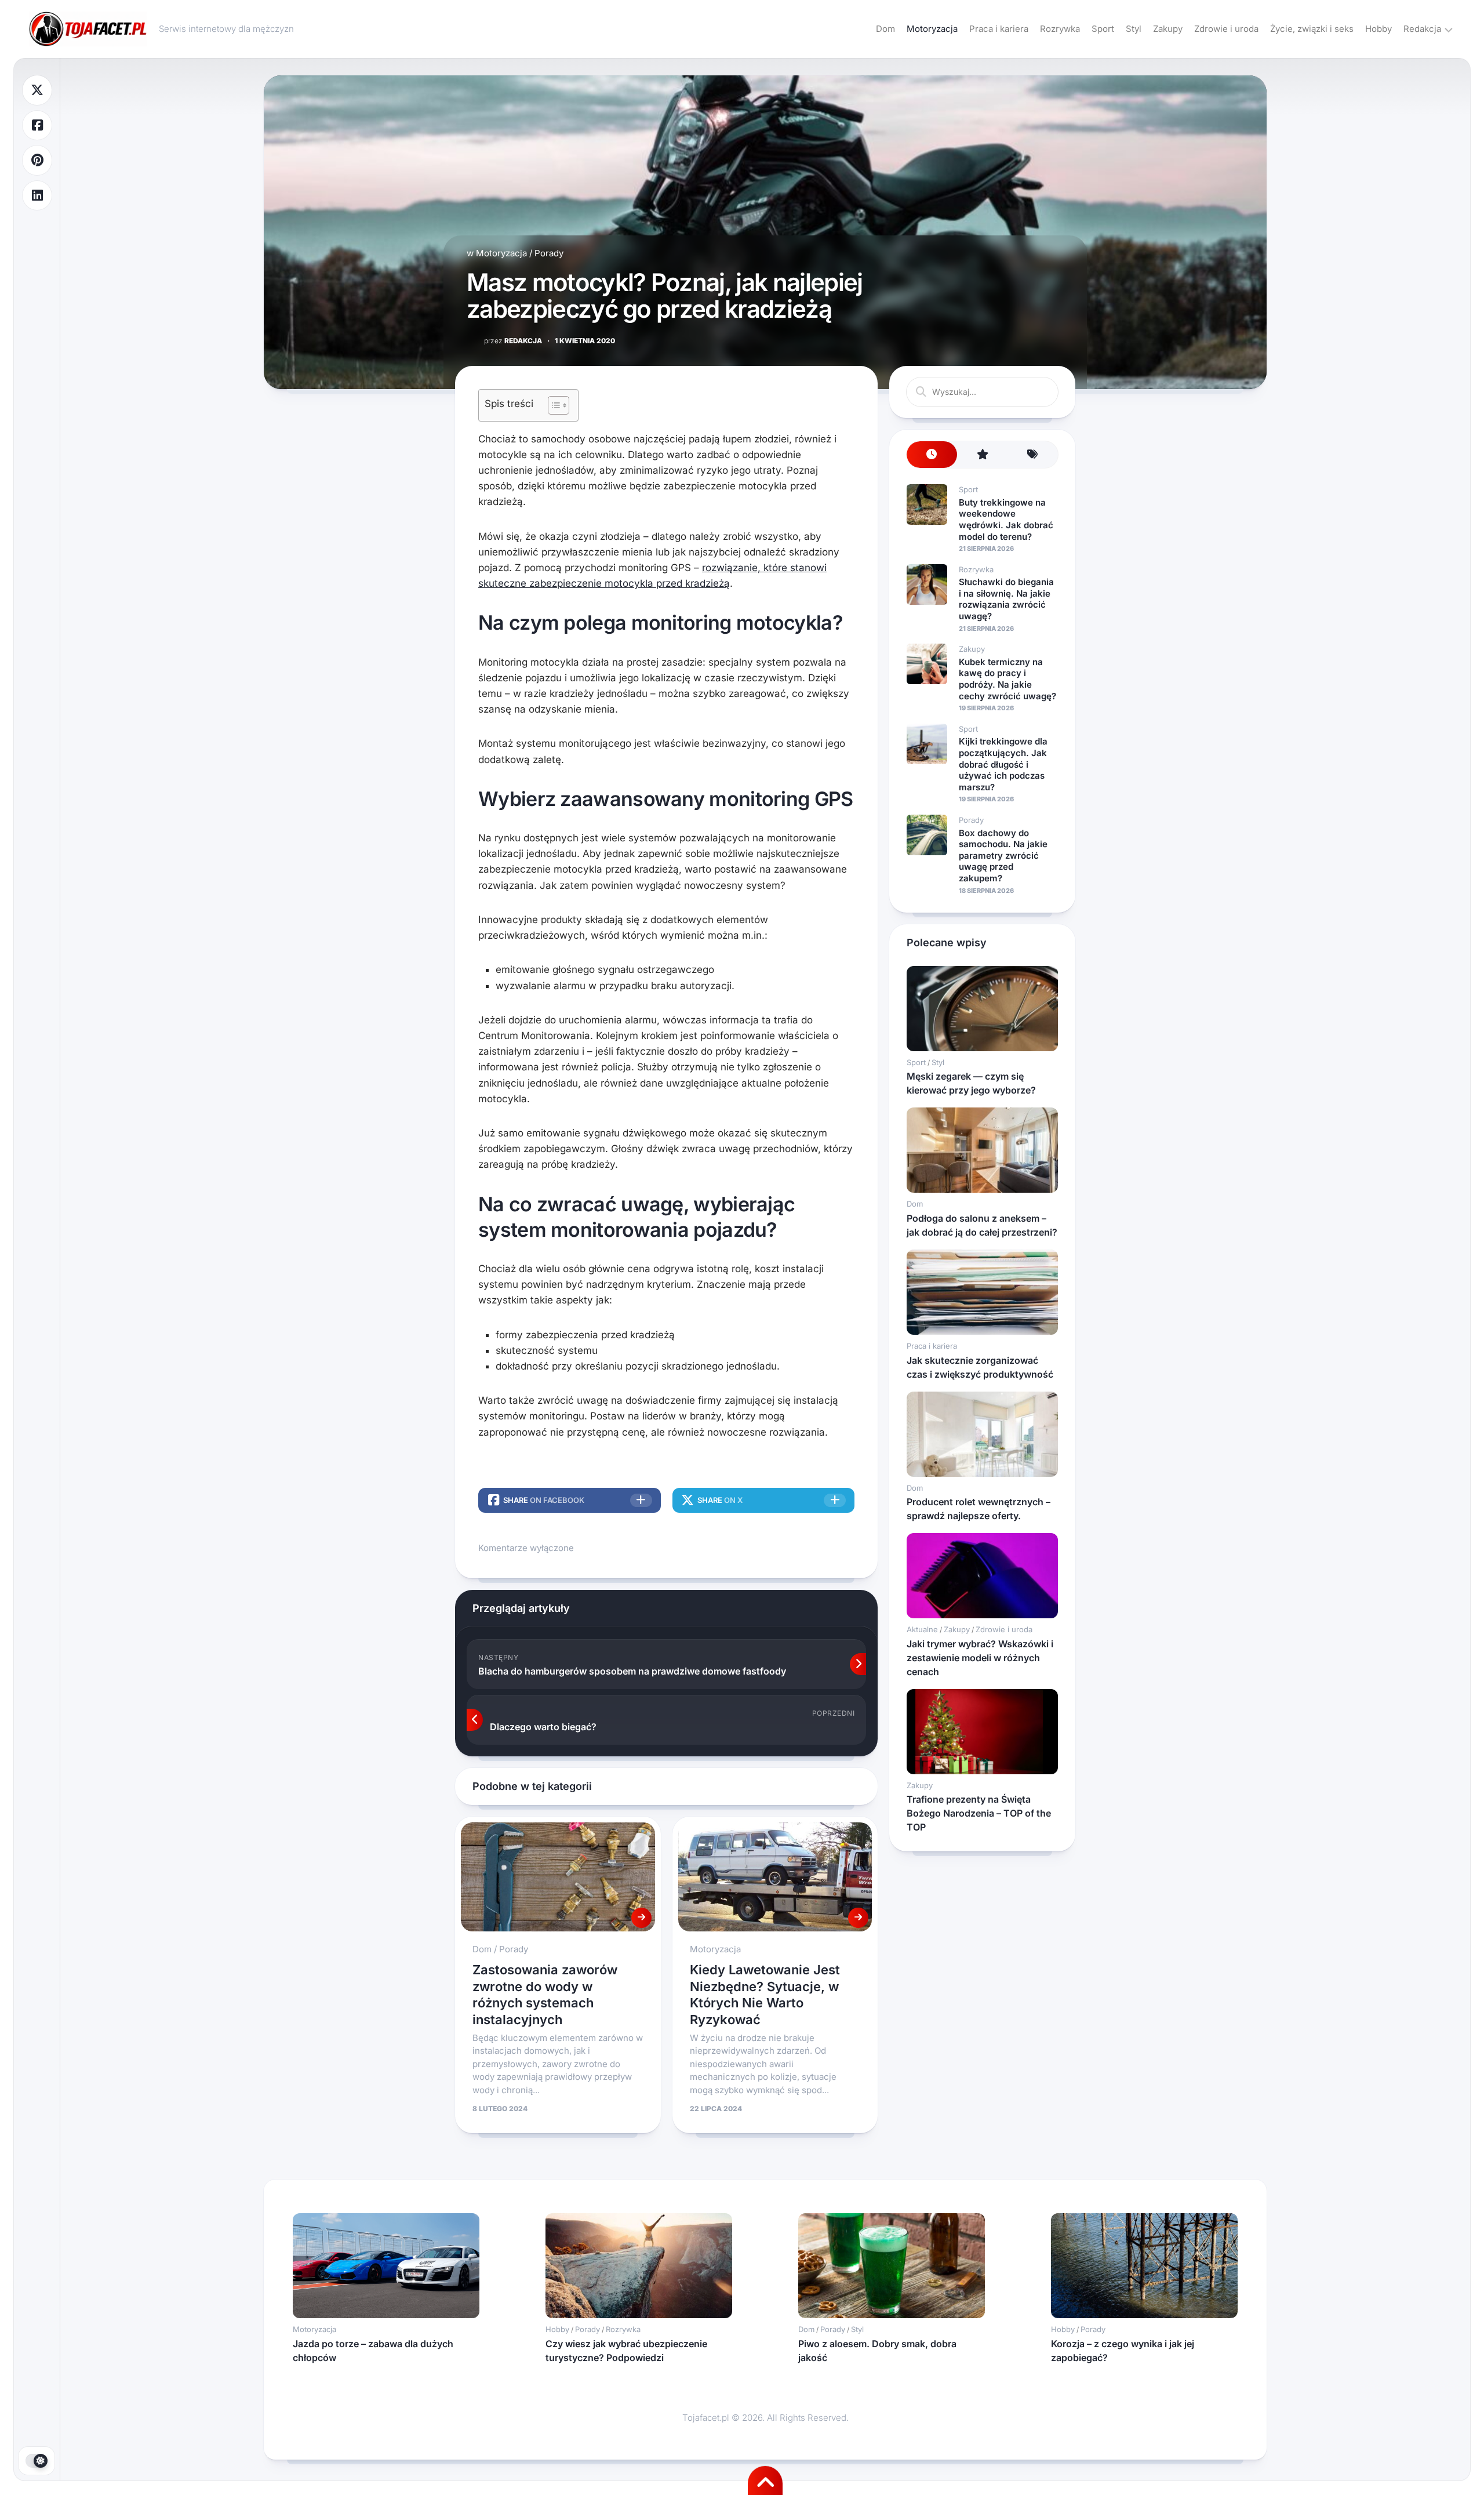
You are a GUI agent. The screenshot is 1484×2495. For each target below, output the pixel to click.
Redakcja (1422, 29)
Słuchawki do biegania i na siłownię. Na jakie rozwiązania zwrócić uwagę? (1006, 599)
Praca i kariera (999, 29)
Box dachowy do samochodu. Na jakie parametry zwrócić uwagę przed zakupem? (1003, 856)
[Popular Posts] (982, 455)
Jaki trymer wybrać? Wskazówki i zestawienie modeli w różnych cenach (980, 1658)
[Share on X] (37, 90)
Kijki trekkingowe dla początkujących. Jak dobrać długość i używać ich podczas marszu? (1003, 764)
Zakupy (1168, 29)
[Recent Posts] (932, 455)
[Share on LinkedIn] (37, 196)
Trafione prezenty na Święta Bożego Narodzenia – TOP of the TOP (979, 1813)
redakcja (513, 341)
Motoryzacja (932, 29)
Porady (549, 253)
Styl (1134, 29)
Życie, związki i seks (1312, 29)
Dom (885, 29)
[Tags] (1033, 455)
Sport (1103, 29)
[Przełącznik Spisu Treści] (553, 405)
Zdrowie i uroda (1226, 29)
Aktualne (922, 1629)
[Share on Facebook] (37, 126)
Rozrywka (1060, 29)
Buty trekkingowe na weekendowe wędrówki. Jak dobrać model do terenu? (1006, 520)
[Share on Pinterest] (37, 160)
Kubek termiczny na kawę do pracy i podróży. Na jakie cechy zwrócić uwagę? (1007, 679)
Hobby (1378, 29)
